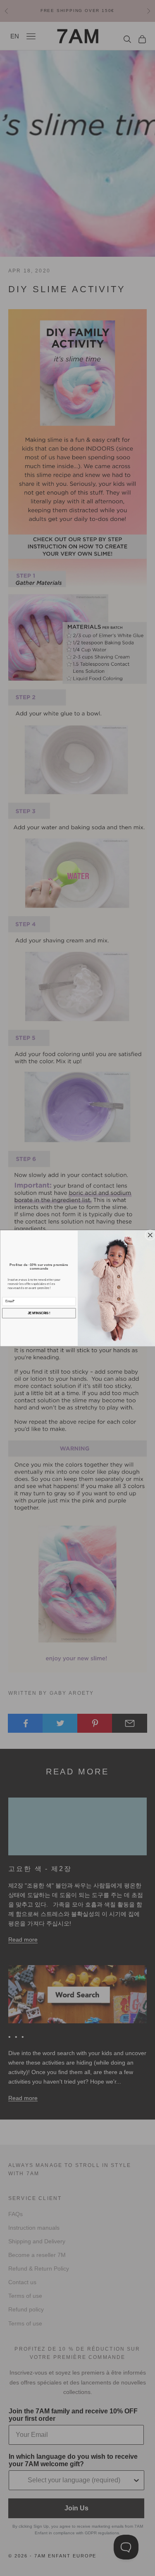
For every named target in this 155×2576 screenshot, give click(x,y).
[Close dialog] (150, 1235)
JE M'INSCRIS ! (39, 1313)
